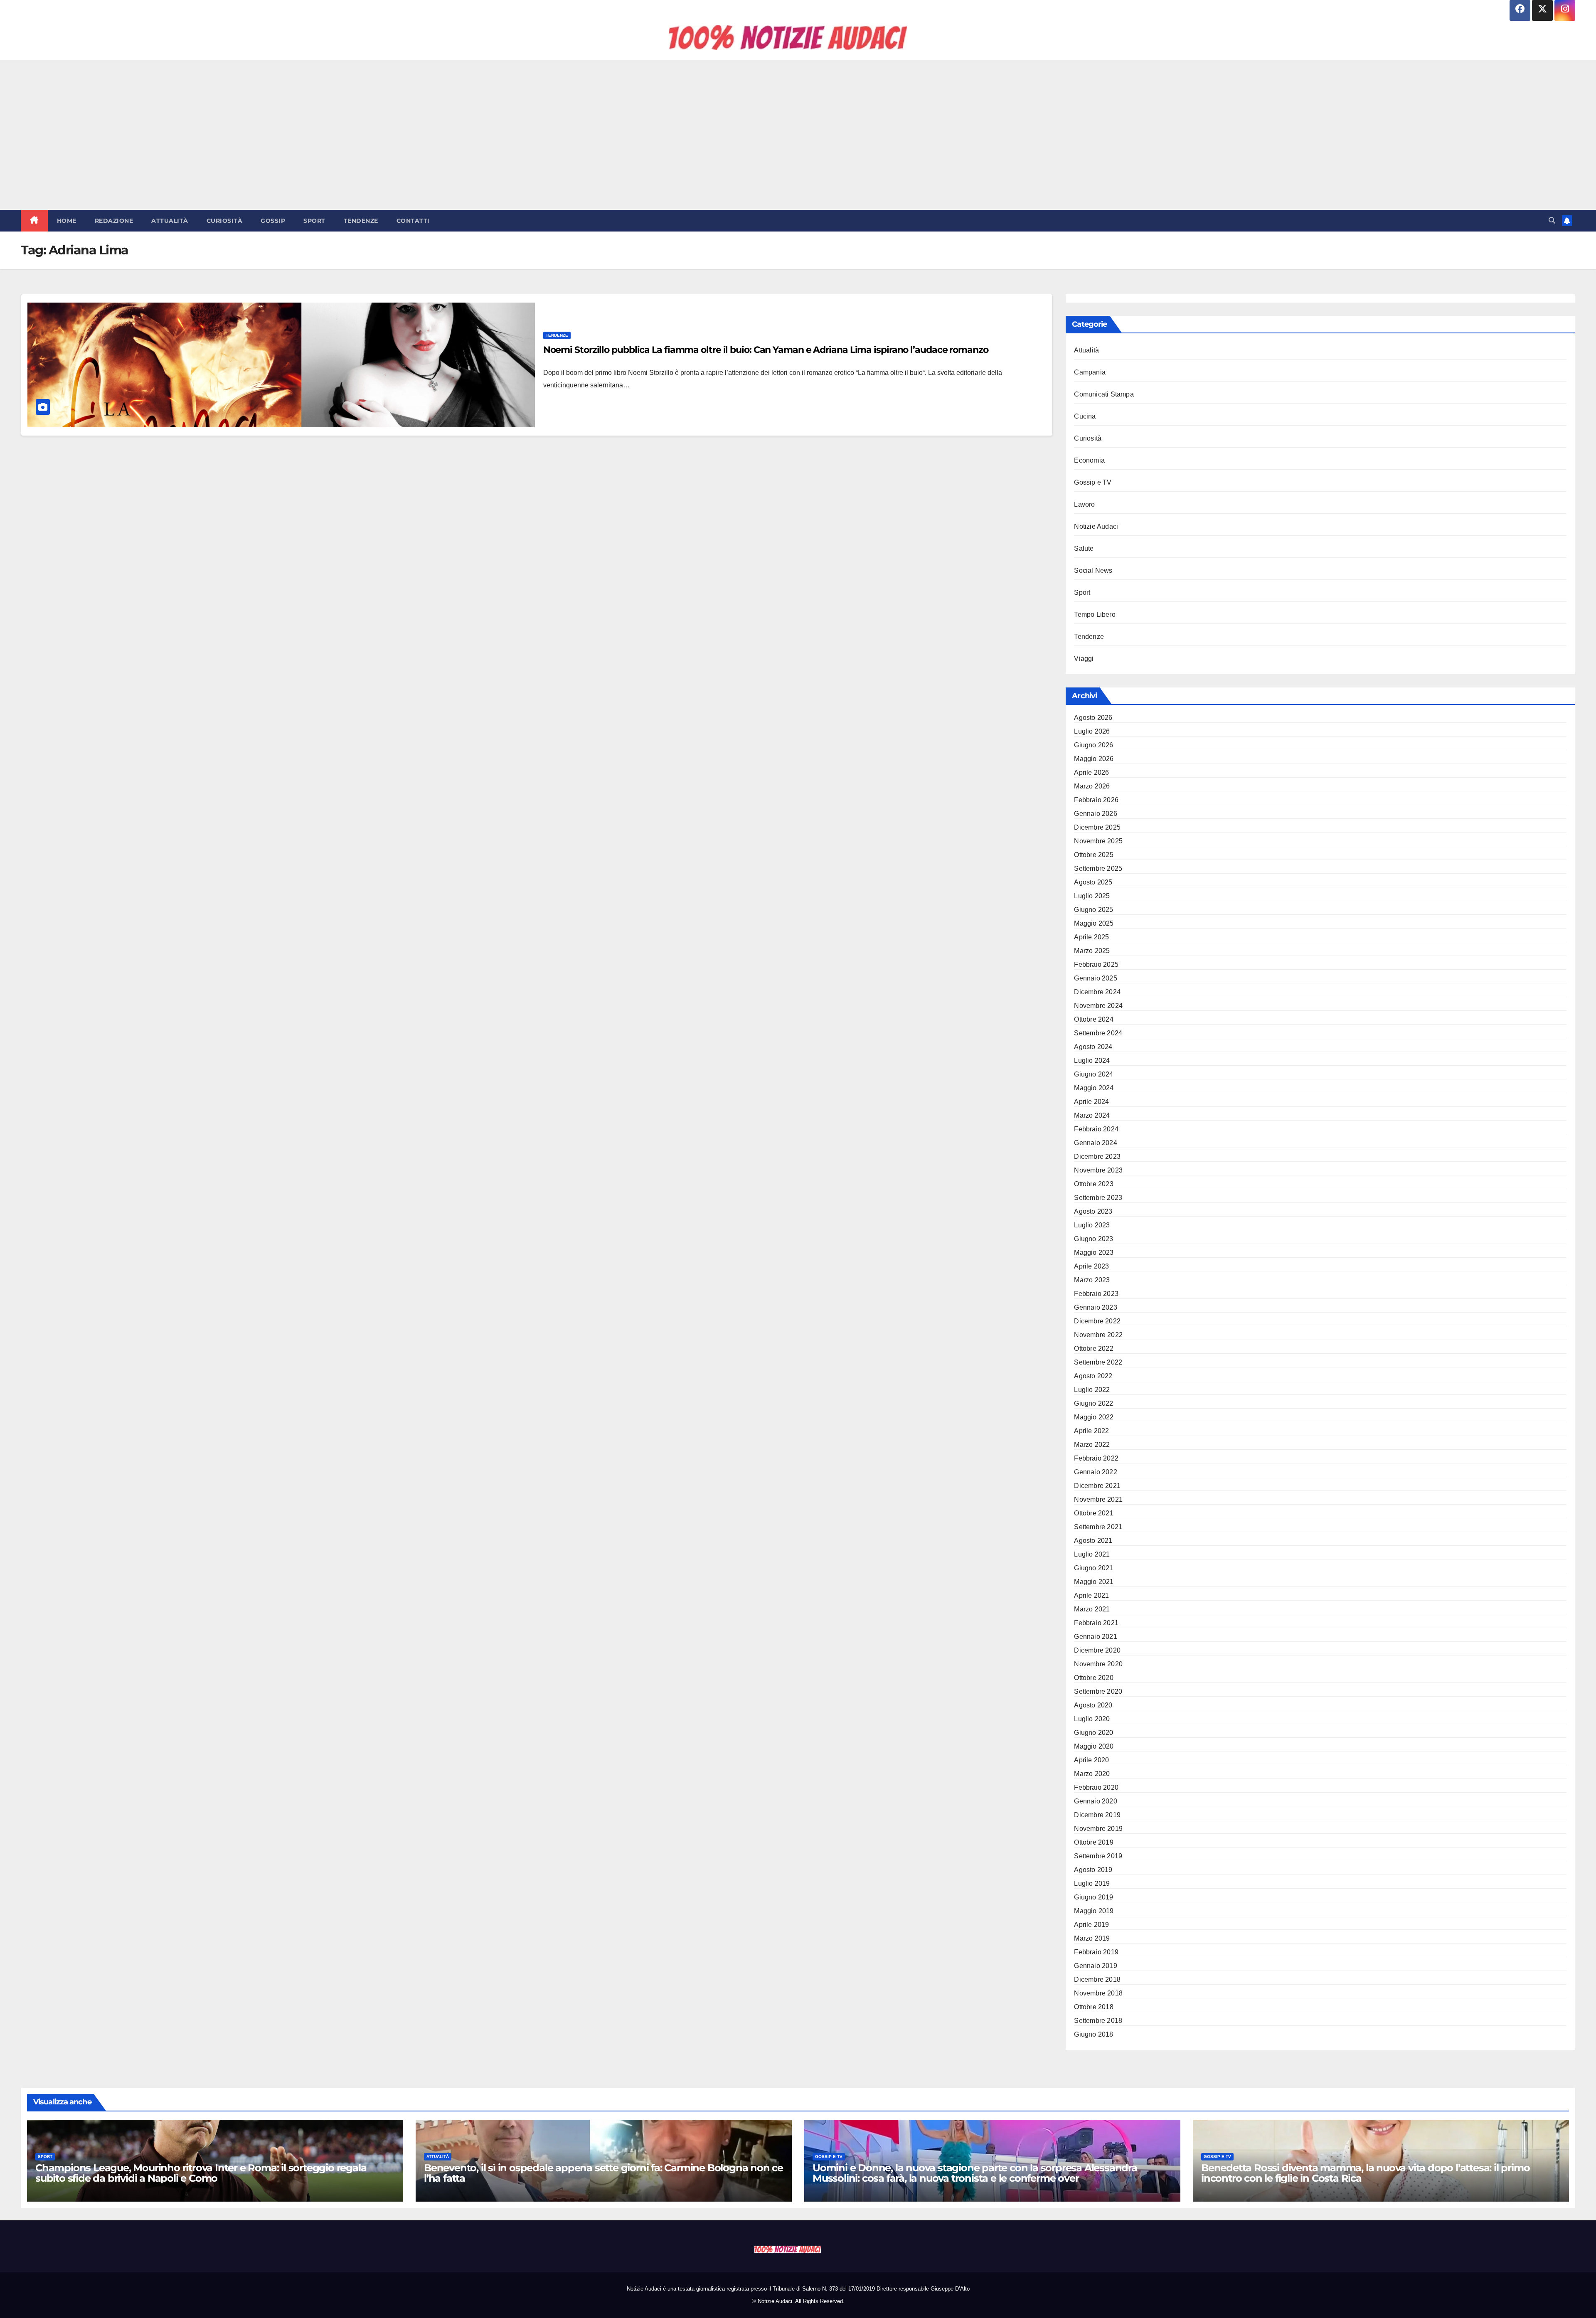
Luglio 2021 (1092, 1554)
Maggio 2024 (1094, 1088)
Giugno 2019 (1094, 1897)
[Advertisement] (798, 135)
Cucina (1085, 416)
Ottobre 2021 (1094, 1513)
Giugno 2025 (1094, 910)
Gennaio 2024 (1095, 1143)
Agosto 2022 (1093, 1376)
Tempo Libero (1095, 615)
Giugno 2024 (1094, 1074)
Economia (1089, 460)
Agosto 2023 (1093, 1211)
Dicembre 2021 (1097, 1486)
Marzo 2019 (1092, 1938)
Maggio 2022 (1094, 1417)
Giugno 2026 (1094, 745)
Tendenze (361, 221)
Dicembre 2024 (1097, 992)
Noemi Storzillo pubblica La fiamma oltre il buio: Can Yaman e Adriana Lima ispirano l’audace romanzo (766, 350)
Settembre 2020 (1098, 1691)
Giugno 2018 (1094, 2034)
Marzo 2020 (1092, 1774)
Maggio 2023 (1094, 1253)
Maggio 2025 (1094, 923)
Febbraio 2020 (1096, 1787)
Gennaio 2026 (1095, 814)
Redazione (114, 221)
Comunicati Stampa (1104, 394)
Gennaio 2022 (1095, 1472)
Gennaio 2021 (1095, 1637)
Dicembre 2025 (1097, 827)
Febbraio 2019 (1096, 1952)
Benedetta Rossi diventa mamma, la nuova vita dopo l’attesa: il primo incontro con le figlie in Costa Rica (1365, 2173)
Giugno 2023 (1094, 1239)
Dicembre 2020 (1097, 1650)
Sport (314, 221)
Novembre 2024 (1098, 1006)
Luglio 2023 (1092, 1225)
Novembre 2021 (1098, 1499)
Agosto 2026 (1093, 718)
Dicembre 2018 (1097, 1979)
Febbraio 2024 (1096, 1129)
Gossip (273, 221)
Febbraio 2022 (1096, 1458)
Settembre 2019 (1098, 1856)
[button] (1552, 220)
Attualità (170, 221)
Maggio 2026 (1094, 759)
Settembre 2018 (1098, 2021)
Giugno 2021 (1094, 1568)
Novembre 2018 (1098, 1993)
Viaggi (1084, 659)
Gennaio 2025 (1095, 978)
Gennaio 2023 (1095, 1307)
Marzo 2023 (1092, 1280)
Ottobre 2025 (1094, 855)
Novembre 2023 (1098, 1170)
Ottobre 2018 (1094, 2007)
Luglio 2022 (1092, 1390)
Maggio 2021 (1094, 1582)
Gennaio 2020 (1095, 1801)
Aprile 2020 (1091, 1760)
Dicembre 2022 (1097, 1321)
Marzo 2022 (1092, 1445)
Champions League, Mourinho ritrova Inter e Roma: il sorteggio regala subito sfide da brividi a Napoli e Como (201, 2173)
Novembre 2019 (1098, 1829)
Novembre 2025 (1098, 841)
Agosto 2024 (1093, 1047)
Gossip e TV (1093, 482)
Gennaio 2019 (1095, 1966)
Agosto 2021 (1093, 1541)
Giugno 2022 (1094, 1403)
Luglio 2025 (1092, 896)
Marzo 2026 (1092, 786)
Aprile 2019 (1091, 1925)
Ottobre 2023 (1094, 1184)
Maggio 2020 (1094, 1746)
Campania (1090, 372)
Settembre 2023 (1098, 1198)
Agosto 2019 (1093, 1870)
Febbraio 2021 (1096, 1623)
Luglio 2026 (1092, 731)
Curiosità (225, 221)
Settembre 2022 (1098, 1362)
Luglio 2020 (1092, 1719)
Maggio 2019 (1094, 1911)
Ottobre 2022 (1094, 1349)
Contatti (413, 221)
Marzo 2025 (1092, 951)
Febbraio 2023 (1096, 1294)
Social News (1093, 570)
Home (67, 221)
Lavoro (1084, 504)
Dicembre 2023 (1097, 1157)
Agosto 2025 (1093, 882)
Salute (1084, 548)
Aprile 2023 (1091, 1266)
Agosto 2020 (1093, 1705)
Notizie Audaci (1096, 526)
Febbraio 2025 (1096, 964)
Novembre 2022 (1098, 1335)
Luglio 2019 (1092, 1883)
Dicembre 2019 (1097, 1815)
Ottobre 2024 (1094, 1019)
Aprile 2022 (1091, 1431)
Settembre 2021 (1098, 1527)
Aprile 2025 (1091, 937)
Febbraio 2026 (1096, 800)
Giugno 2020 (1094, 1733)
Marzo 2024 (1092, 1115)
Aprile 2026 (1091, 772)
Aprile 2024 (1091, 1102)
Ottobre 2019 (1094, 1842)
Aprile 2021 (1091, 1595)
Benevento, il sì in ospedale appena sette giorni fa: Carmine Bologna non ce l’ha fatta (603, 2173)
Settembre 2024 (1098, 1033)
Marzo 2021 (1092, 1609)
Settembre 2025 (1098, 868)
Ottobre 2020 (1094, 1678)
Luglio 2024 (1092, 1060)
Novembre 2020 (1098, 1664)
